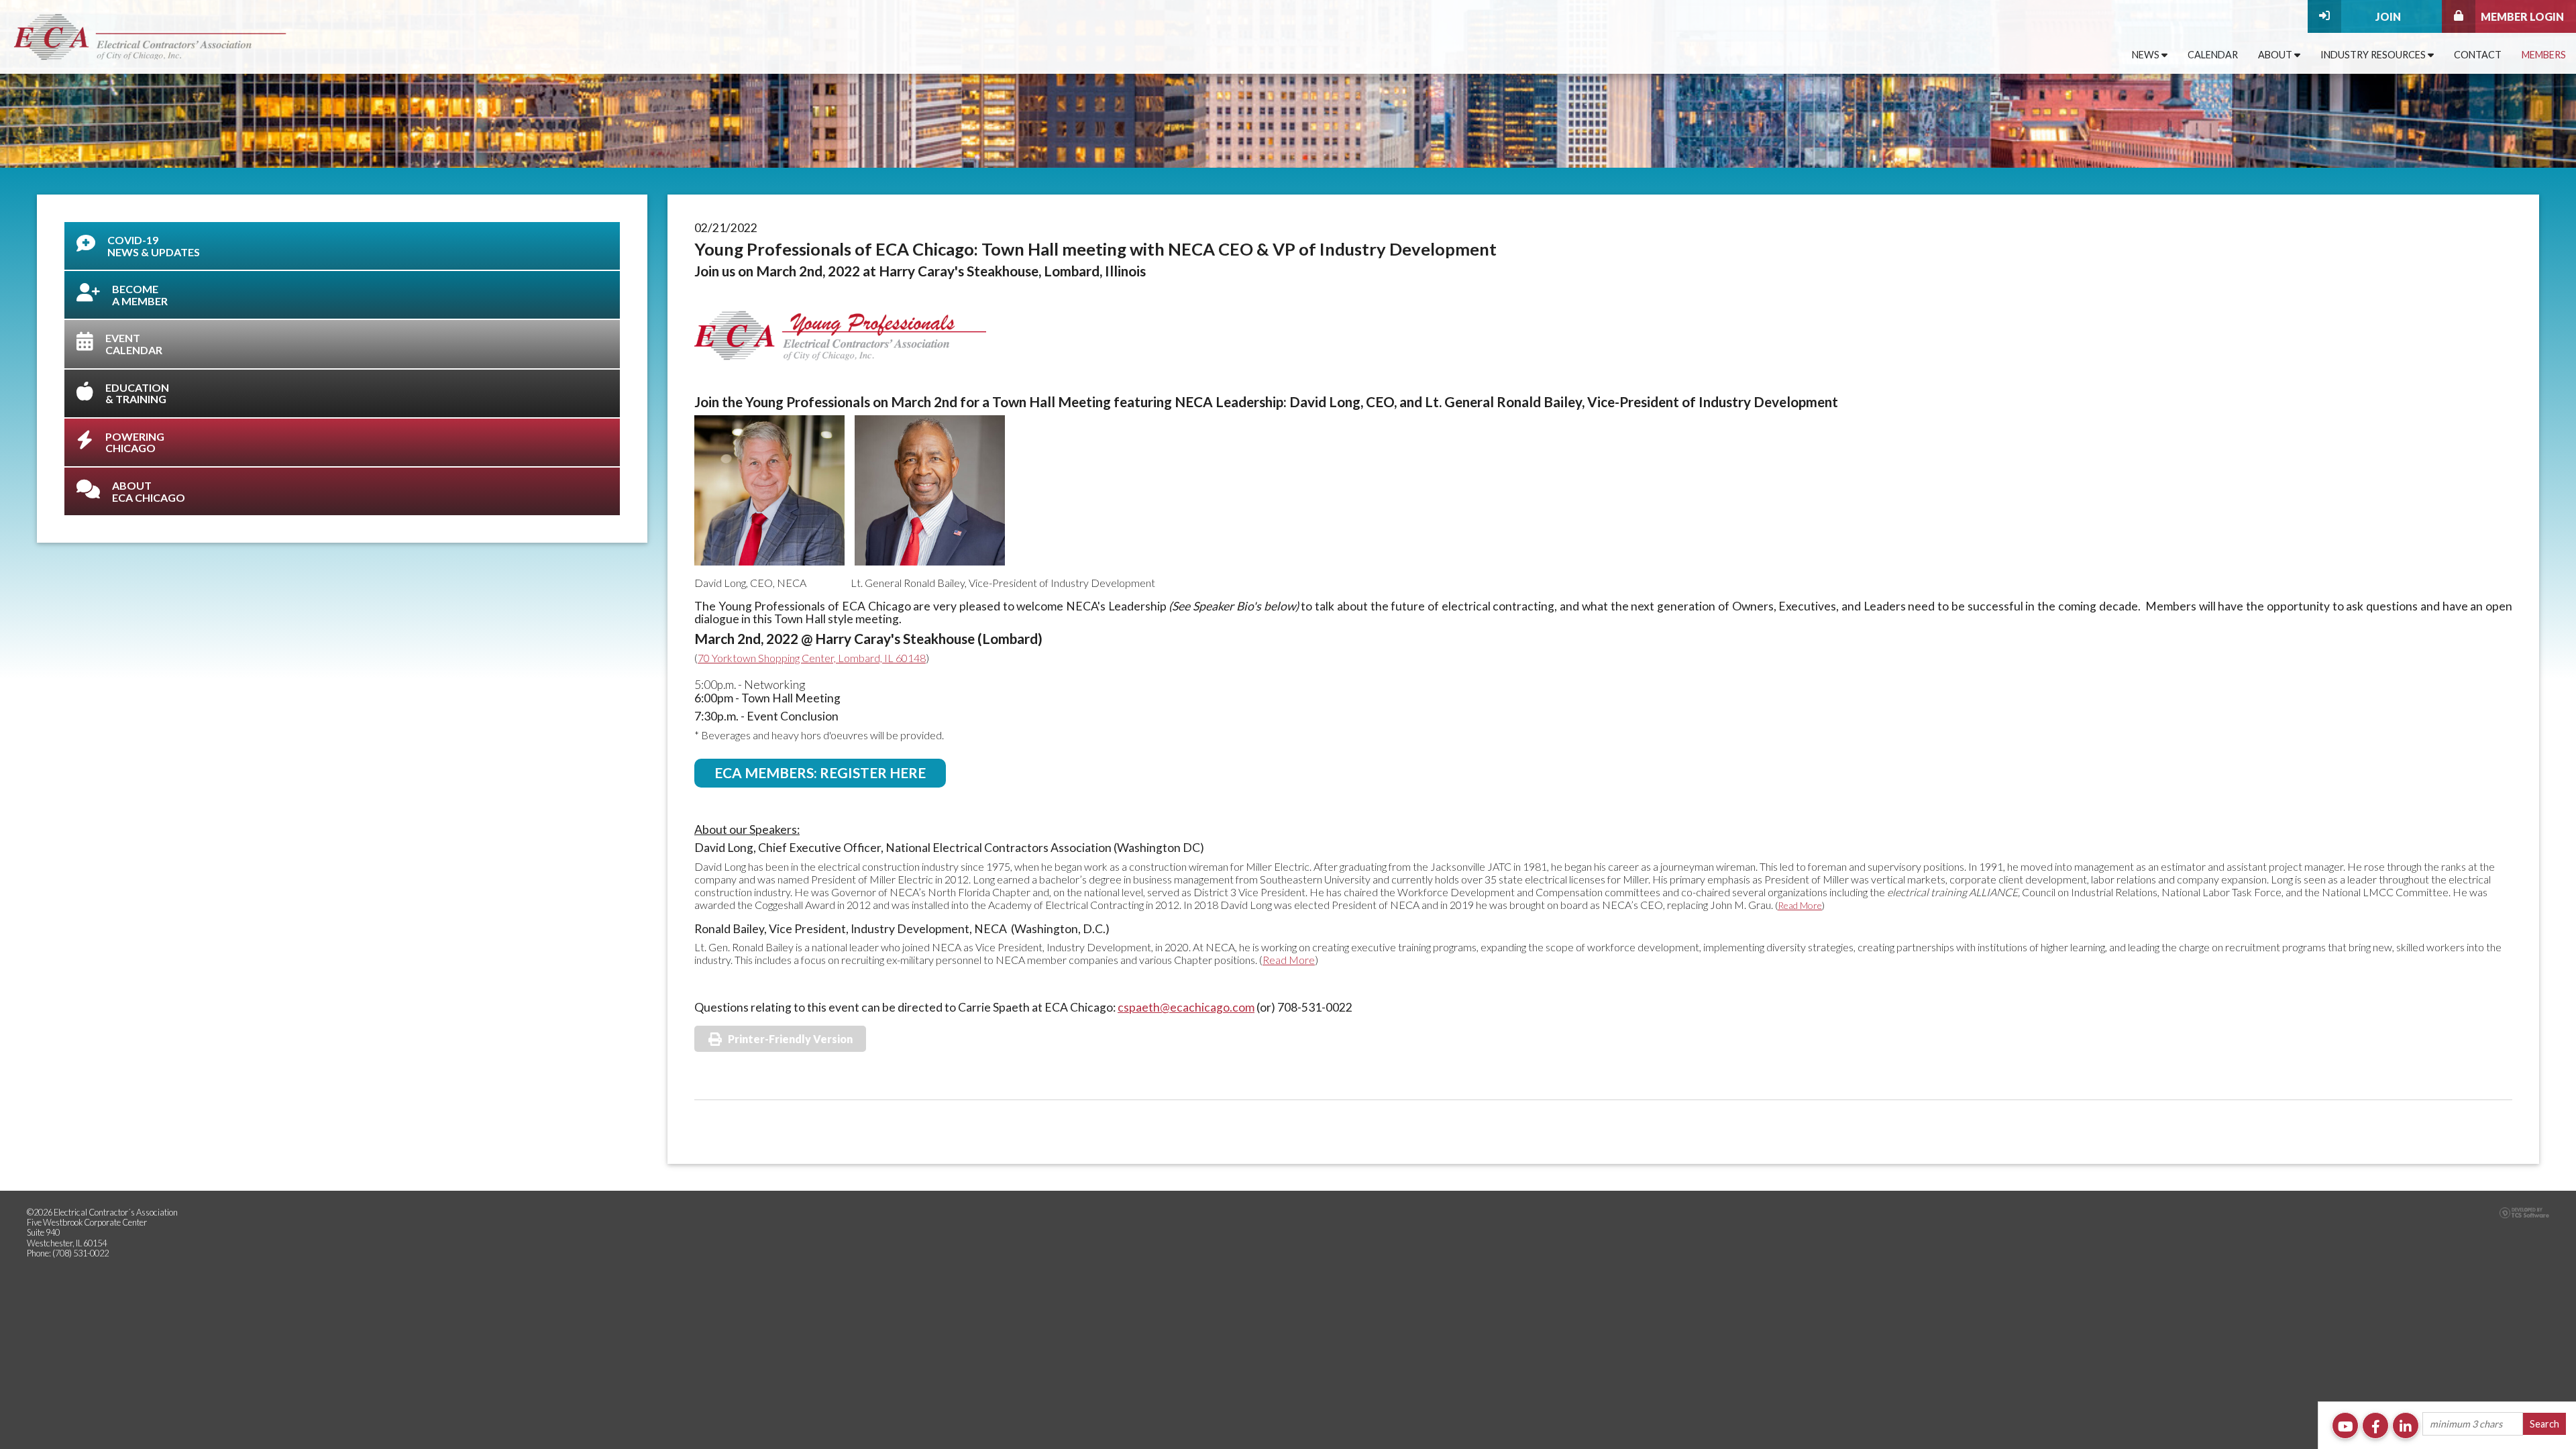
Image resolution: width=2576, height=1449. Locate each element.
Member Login (2522, 16)
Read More (1800, 905)
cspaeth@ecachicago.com (1186, 1007)
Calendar (2213, 55)
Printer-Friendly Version (790, 1039)
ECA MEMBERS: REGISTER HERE (820, 772)
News (2147, 55)
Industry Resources (2374, 55)
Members (2544, 55)
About (2276, 55)
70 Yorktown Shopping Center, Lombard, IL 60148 (812, 658)
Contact (2478, 55)
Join (2388, 16)
